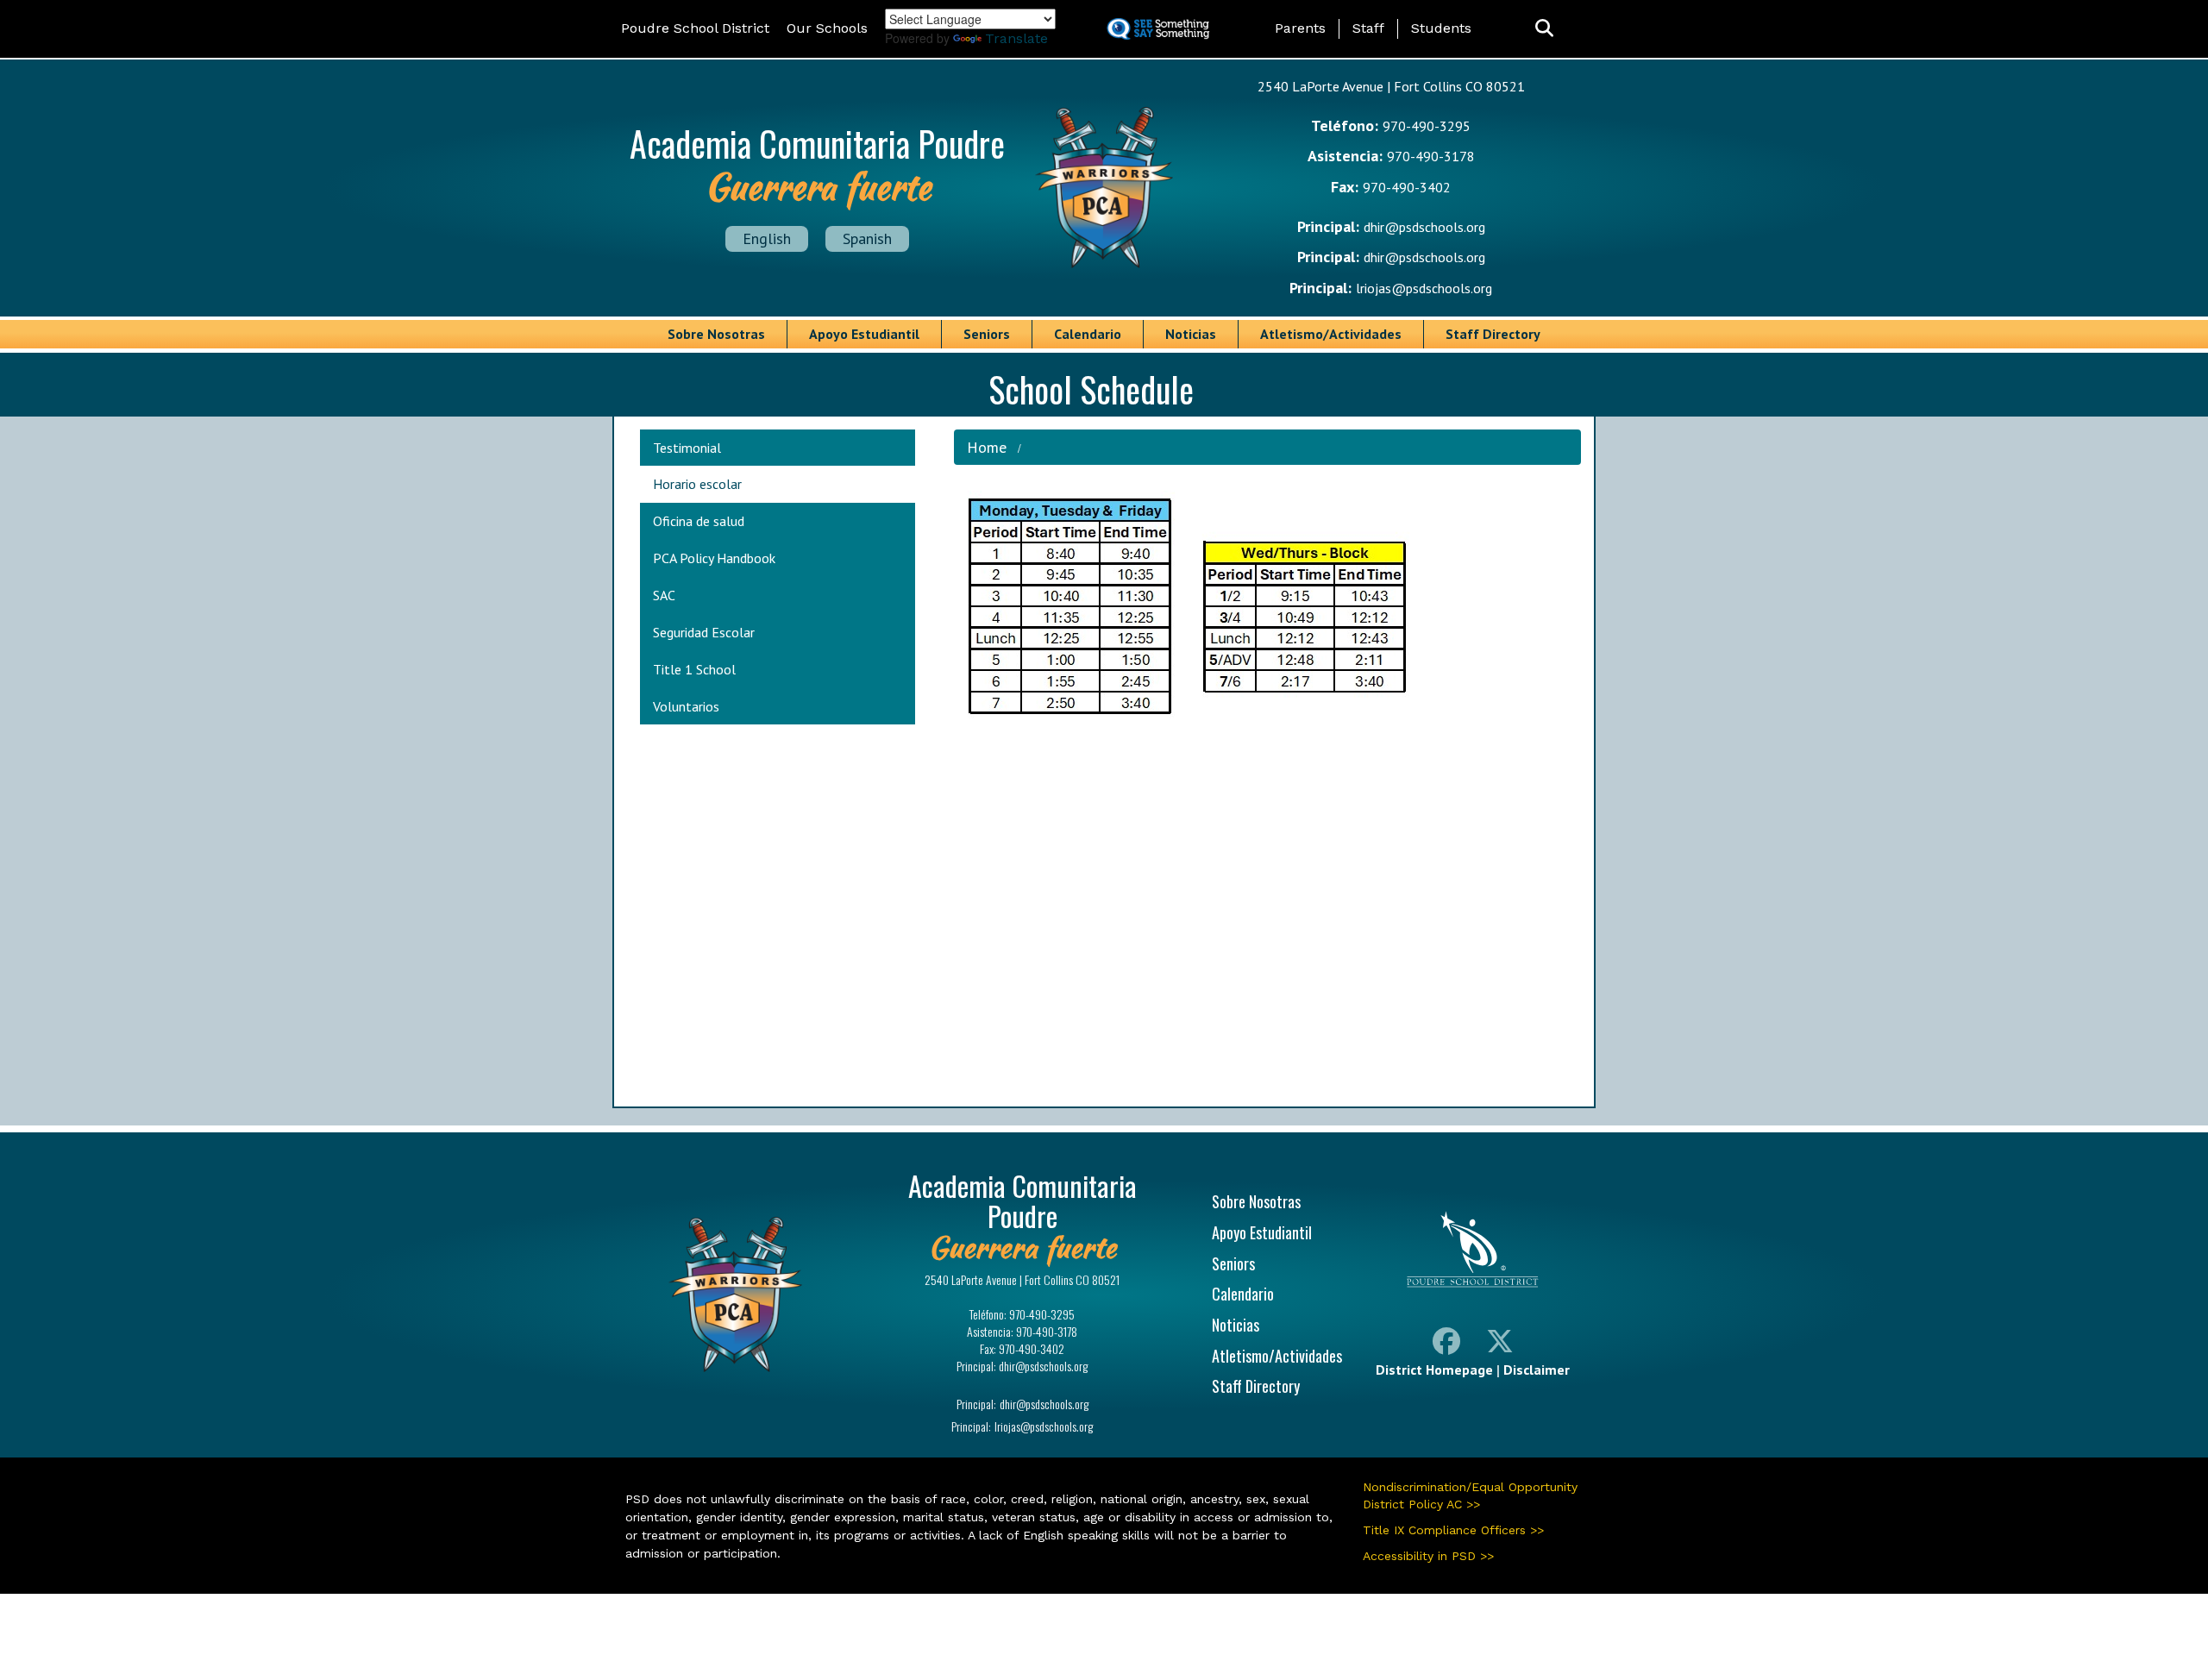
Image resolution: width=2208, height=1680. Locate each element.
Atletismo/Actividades (1331, 334)
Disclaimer (1537, 1370)
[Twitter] (1500, 1345)
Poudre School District (695, 28)
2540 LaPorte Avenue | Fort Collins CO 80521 (1391, 86)
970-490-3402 (1407, 187)
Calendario (1088, 334)
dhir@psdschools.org (1424, 227)
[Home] (1104, 185)
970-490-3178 (1431, 156)
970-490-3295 (1427, 126)
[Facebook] (1446, 1345)
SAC (664, 595)
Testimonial (687, 448)
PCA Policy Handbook (714, 558)
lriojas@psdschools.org (1424, 288)
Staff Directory (1493, 334)
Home (987, 447)
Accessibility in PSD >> (1428, 1556)
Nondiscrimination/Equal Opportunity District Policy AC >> (1470, 1495)
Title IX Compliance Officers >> (1453, 1530)
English (767, 238)
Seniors (987, 334)
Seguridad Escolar (704, 632)
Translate (1016, 38)
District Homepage (1434, 1370)
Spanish (867, 238)
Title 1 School (694, 669)
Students (1441, 28)
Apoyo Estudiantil (864, 334)
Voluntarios (686, 706)
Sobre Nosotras (716, 334)
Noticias (1191, 334)
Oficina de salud (699, 521)
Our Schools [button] (827, 28)
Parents (1300, 28)
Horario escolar (697, 484)
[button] (1544, 29)
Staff (1368, 28)
